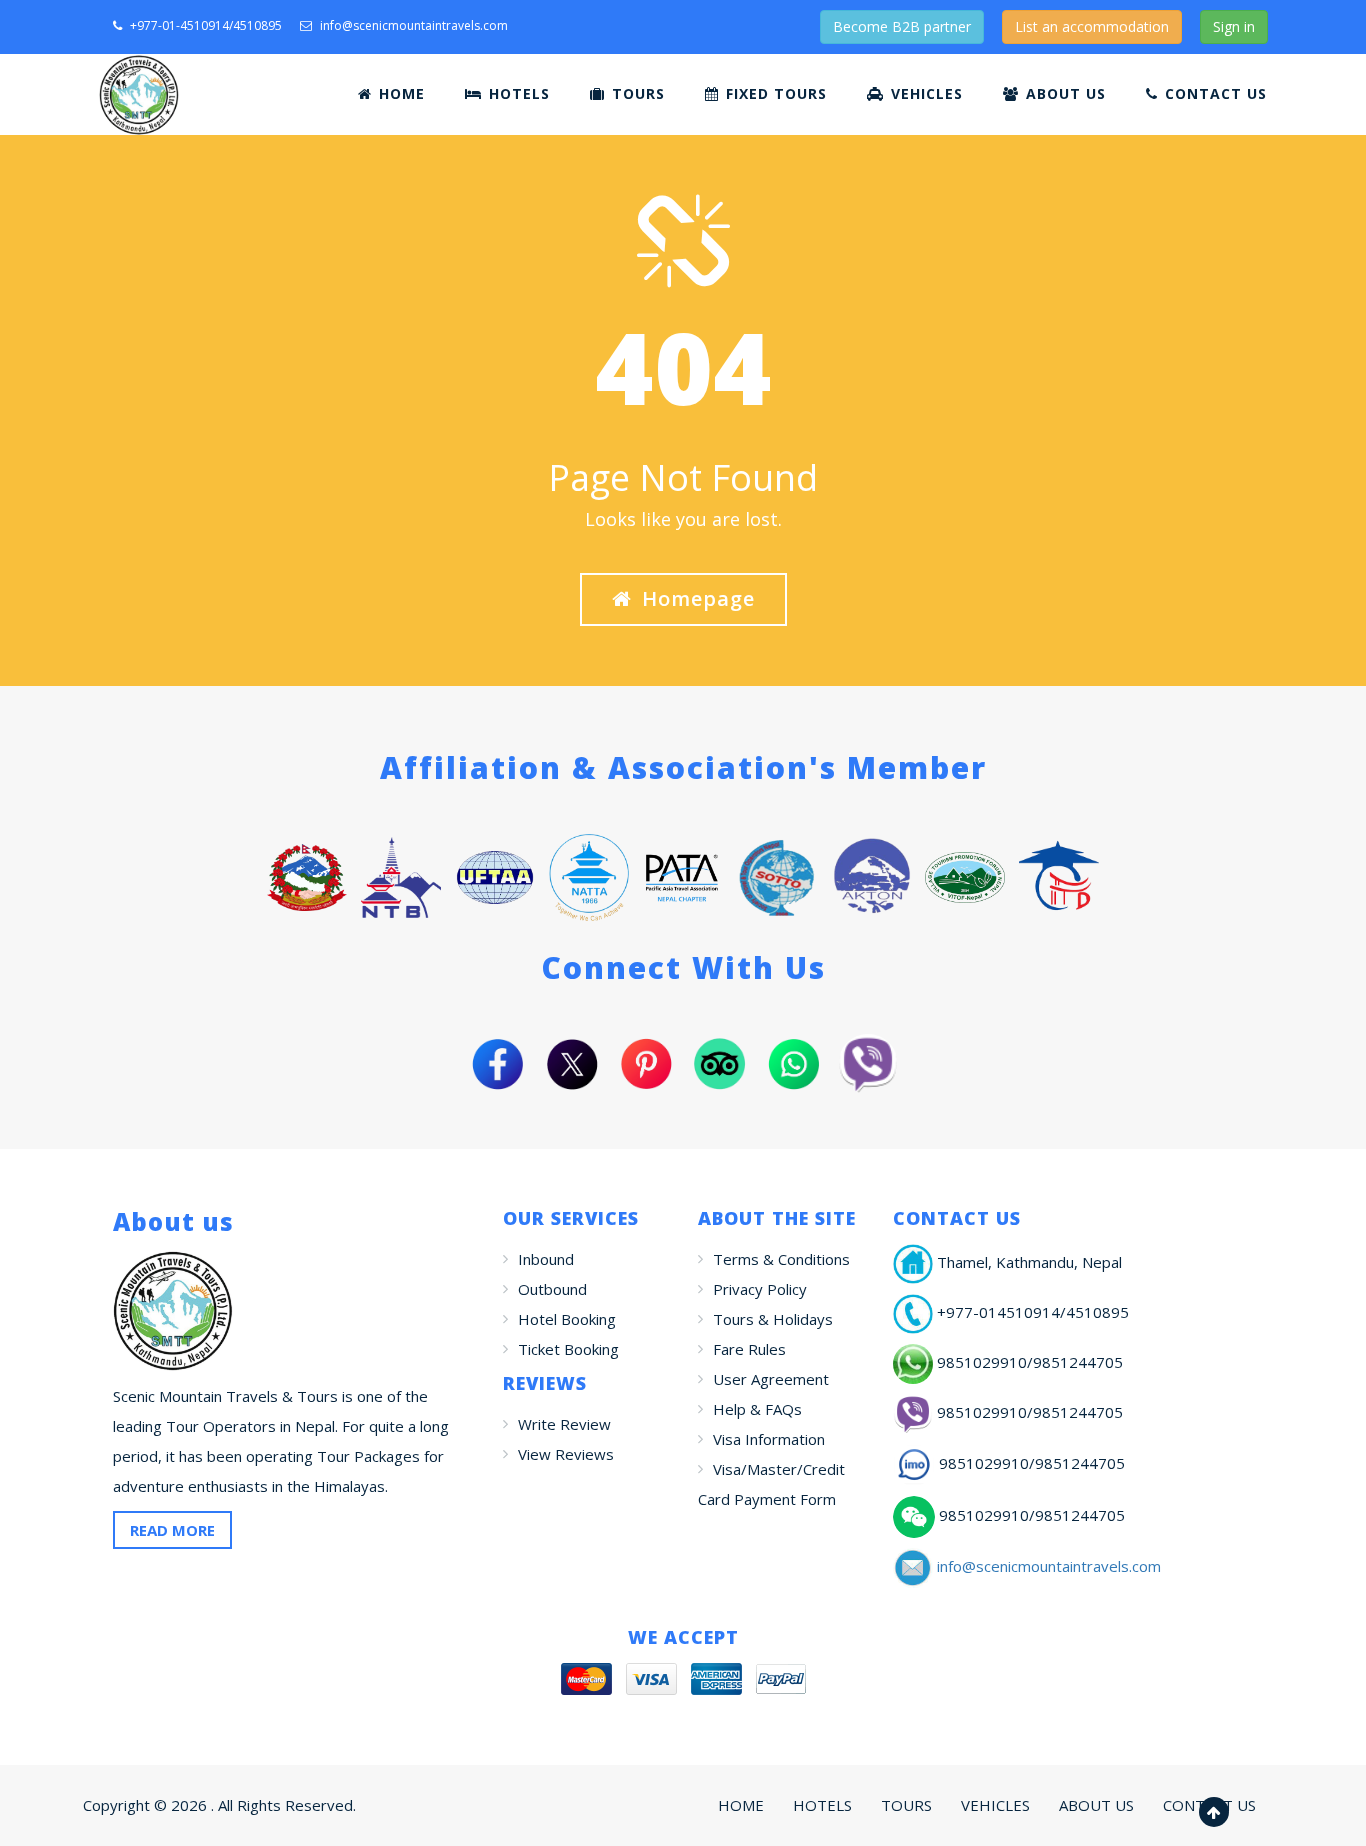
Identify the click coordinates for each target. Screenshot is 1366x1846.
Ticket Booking (568, 1349)
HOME (399, 93)
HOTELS (517, 93)
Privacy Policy (760, 1289)
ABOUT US (1063, 93)
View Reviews (566, 1454)
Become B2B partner (902, 26)
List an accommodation (1092, 26)
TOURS (636, 93)
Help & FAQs (757, 1409)
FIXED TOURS (774, 93)
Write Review (564, 1424)
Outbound (552, 1289)
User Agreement (771, 1379)
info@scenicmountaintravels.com (414, 25)
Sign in (1234, 26)
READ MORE (172, 1530)
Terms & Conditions (781, 1259)
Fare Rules (749, 1349)
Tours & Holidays (773, 1319)
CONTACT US (1213, 93)
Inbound (546, 1259)
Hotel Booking (567, 1319)
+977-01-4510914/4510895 (204, 25)
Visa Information (769, 1439)
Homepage (698, 598)
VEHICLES (924, 93)
